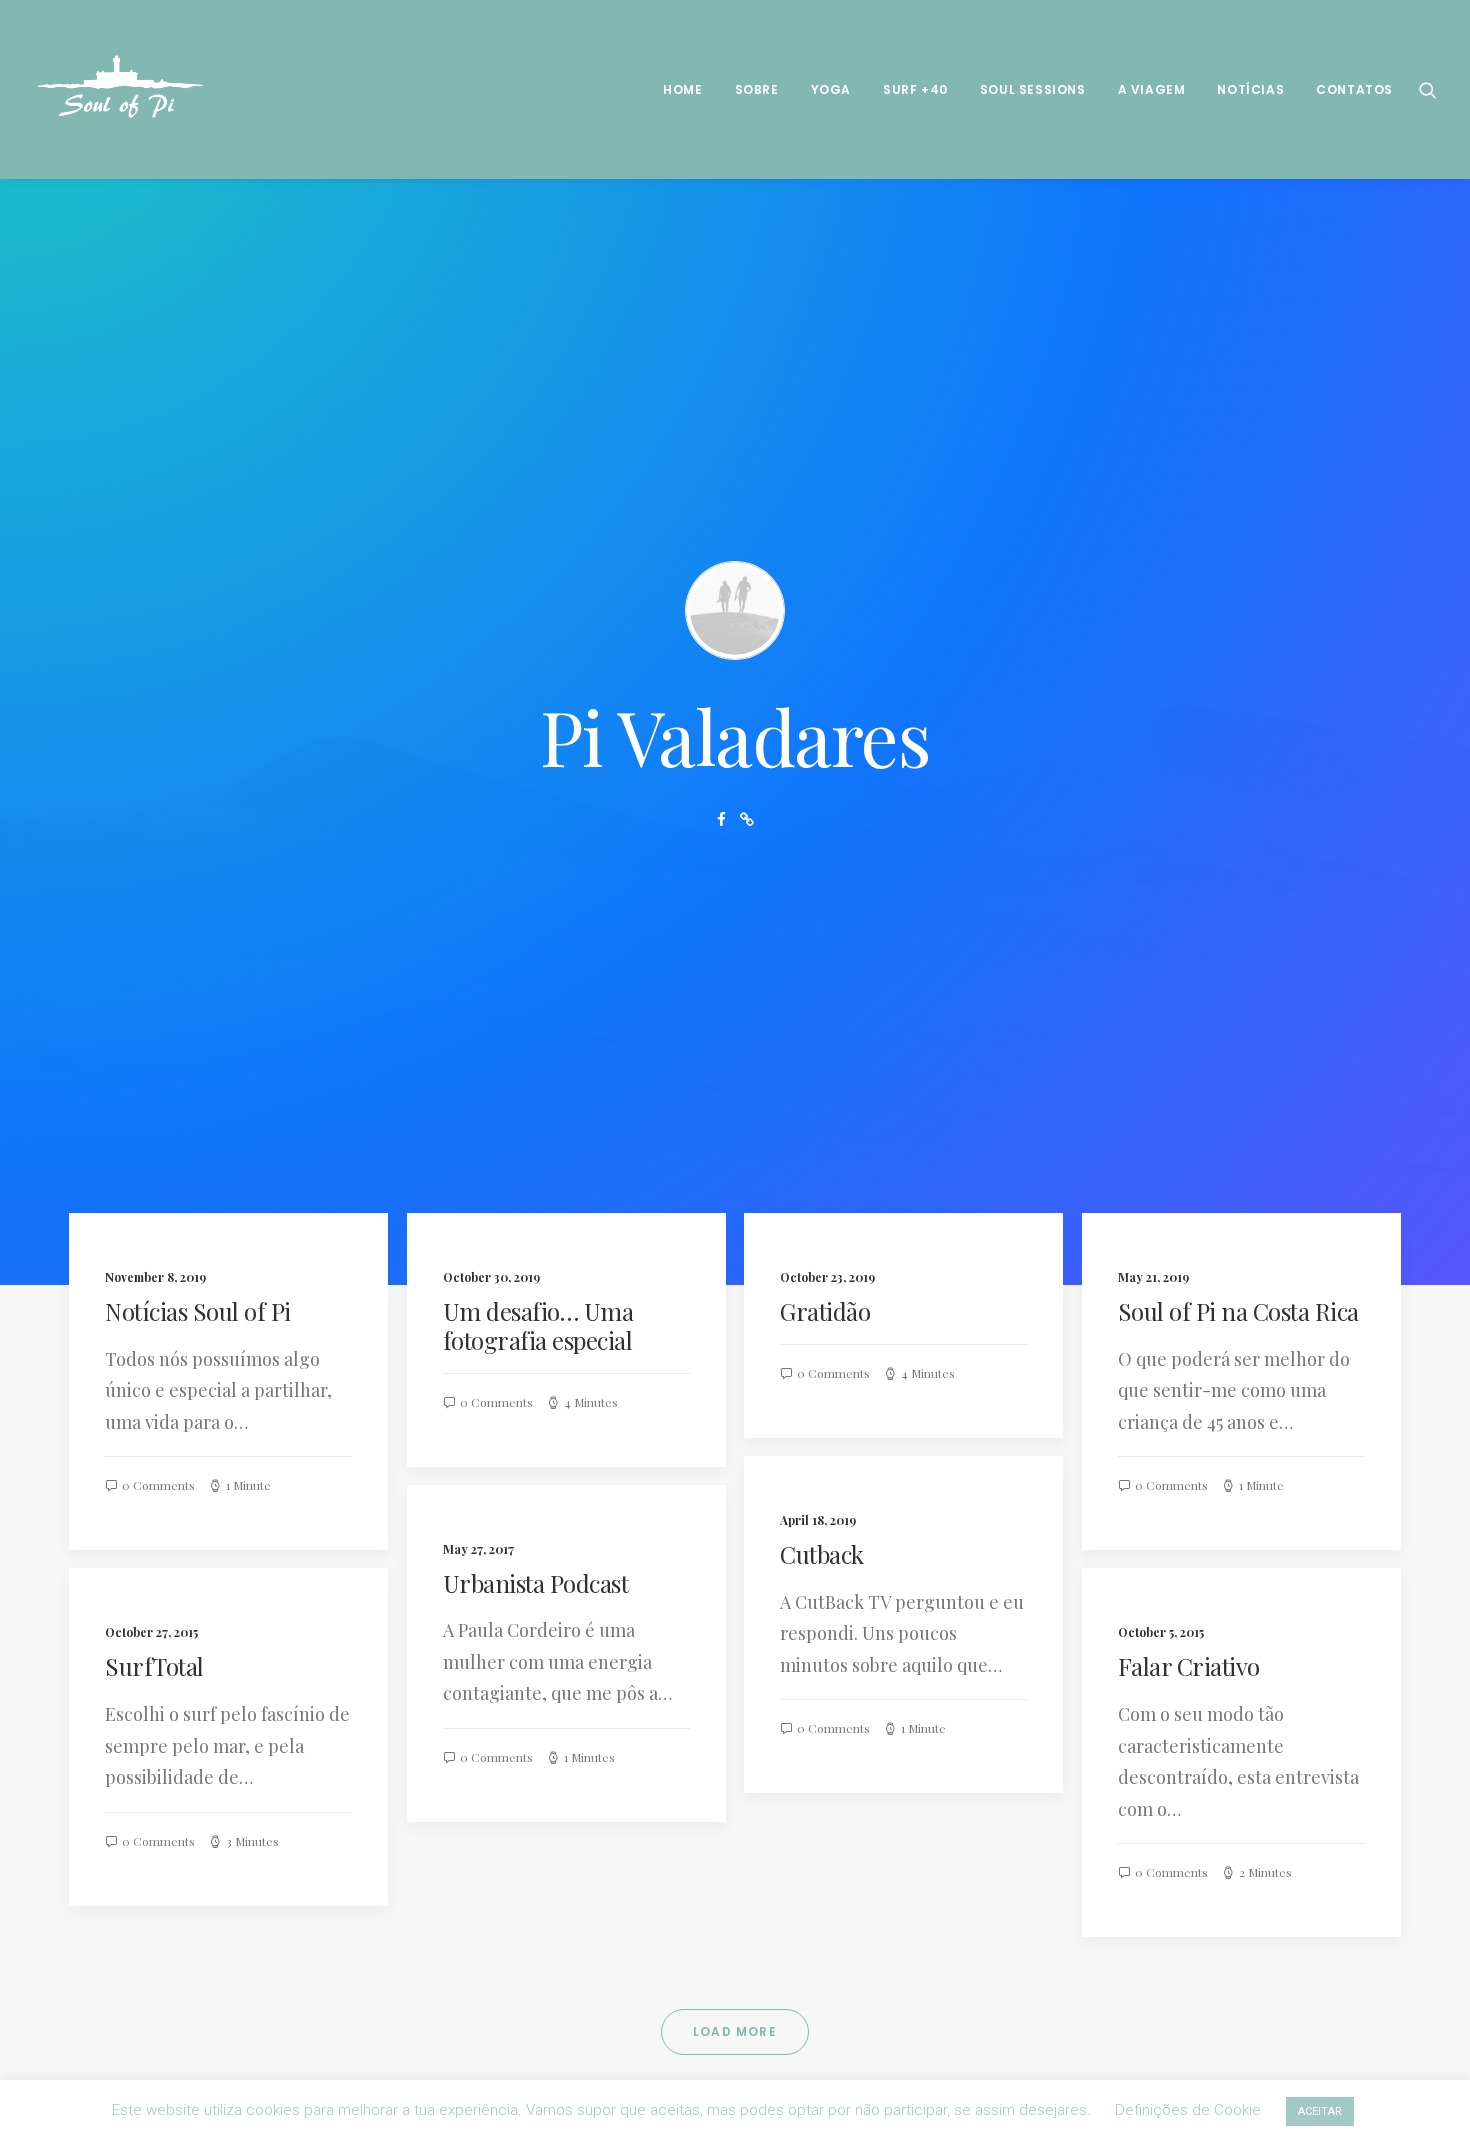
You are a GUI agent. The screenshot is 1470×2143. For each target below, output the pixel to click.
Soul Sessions (1033, 89)
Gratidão (825, 1311)
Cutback (822, 1554)
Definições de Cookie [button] (1188, 2110)
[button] (1428, 89)
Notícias (1250, 89)
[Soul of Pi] (121, 89)
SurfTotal (154, 1666)
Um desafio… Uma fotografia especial (538, 1325)
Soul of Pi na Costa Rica (1238, 1311)
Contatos (1354, 89)
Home (682, 89)
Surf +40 (915, 89)
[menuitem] (682, 89)
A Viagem (1152, 89)
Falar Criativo (1189, 1666)
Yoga (831, 89)
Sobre (757, 89)
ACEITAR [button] (1320, 2111)
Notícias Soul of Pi (198, 1311)
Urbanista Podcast (536, 1583)
